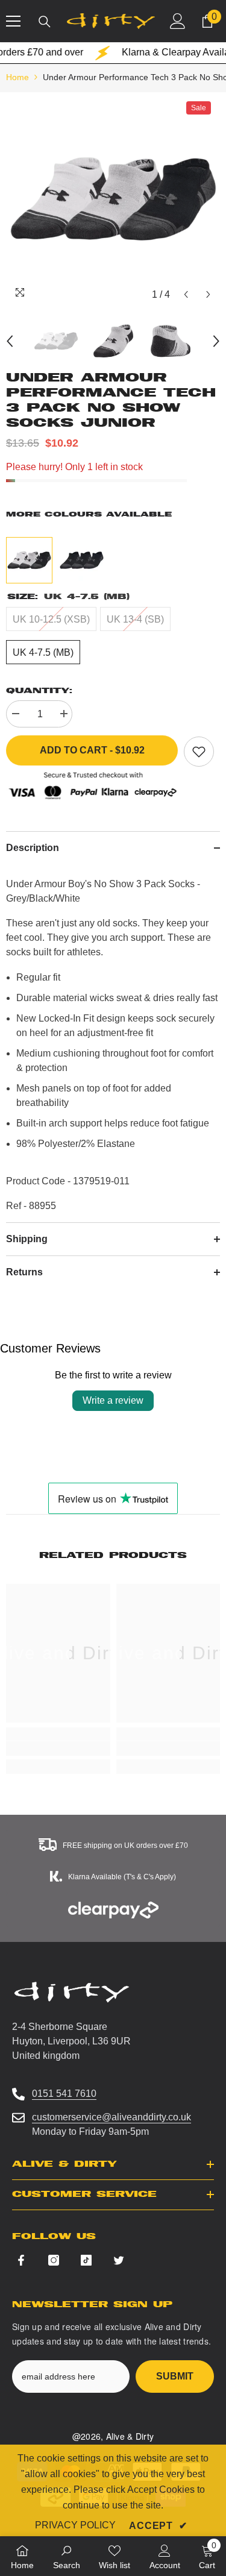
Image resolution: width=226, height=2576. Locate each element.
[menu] (13, 21)
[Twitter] (119, 2260)
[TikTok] (86, 2260)
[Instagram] (54, 2260)
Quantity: (39, 690)
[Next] (208, 294)
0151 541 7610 (64, 2094)
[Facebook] (21, 2260)
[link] (58, 1748)
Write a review (113, 1400)
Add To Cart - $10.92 (92, 752)
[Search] (45, 22)
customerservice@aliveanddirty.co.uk (111, 2117)
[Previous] (186, 294)
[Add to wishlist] (199, 752)
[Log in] (178, 21)
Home (17, 77)
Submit (175, 2376)
